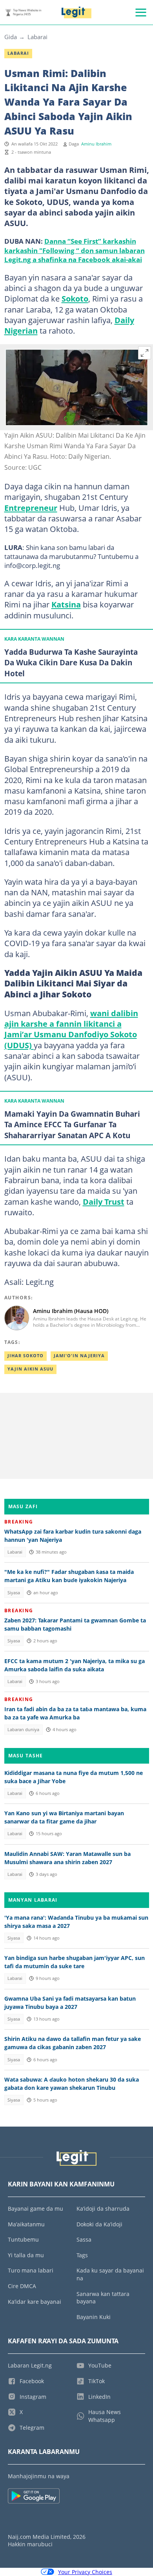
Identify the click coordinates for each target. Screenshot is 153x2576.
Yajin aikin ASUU (30, 1369)
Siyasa (14, 1593)
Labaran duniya (23, 1730)
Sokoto (75, 298)
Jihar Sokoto (25, 1356)
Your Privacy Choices (85, 2572)
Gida (11, 37)
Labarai (37, 37)
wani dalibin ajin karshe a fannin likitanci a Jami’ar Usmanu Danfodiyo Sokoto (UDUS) (71, 1029)
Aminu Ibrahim (96, 144)
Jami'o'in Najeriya (79, 1356)
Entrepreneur (31, 508)
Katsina (66, 604)
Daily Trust (104, 1202)
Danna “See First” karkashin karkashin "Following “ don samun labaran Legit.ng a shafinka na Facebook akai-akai (75, 250)
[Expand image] (145, 353)
